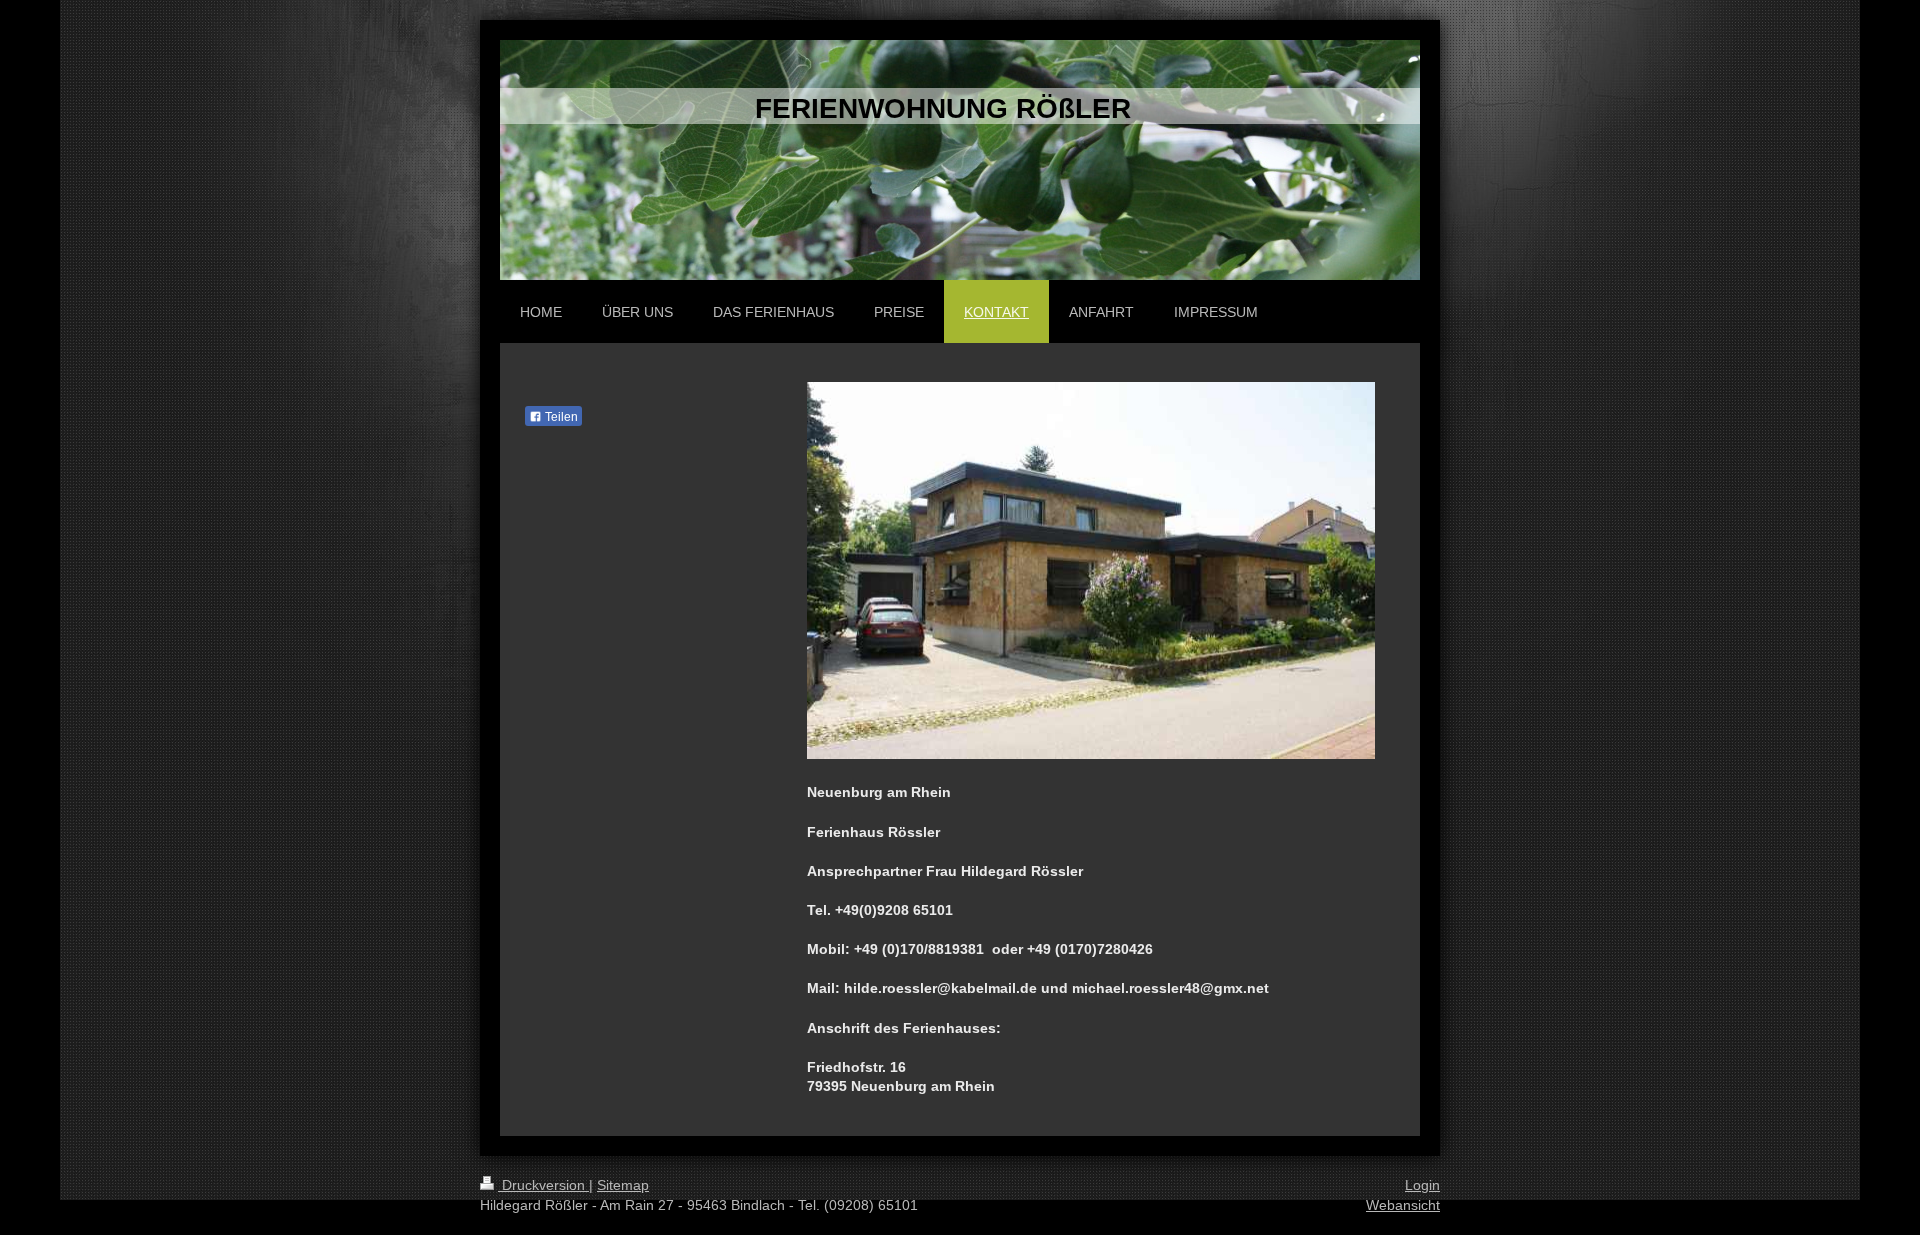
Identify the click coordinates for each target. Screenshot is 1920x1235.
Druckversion (543, 1185)
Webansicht (1403, 1205)
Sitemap (623, 1185)
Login (1422, 1185)
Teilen (560, 417)
